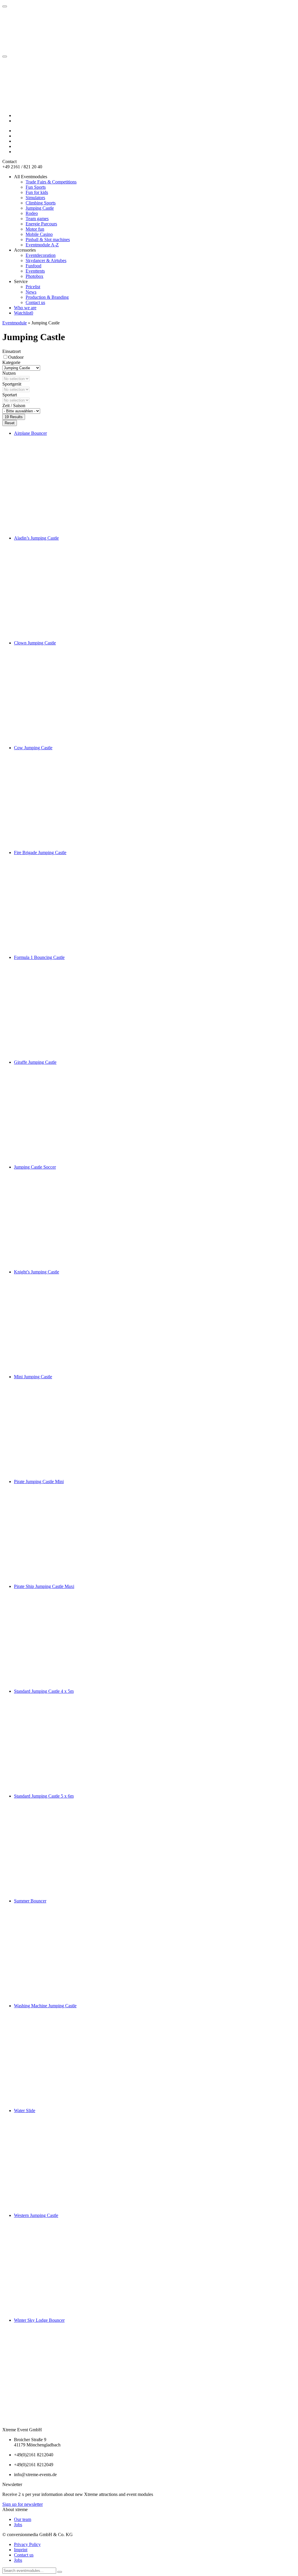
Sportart (10, 395)
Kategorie (11, 362)
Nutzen (9, 373)
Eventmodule (15, 323)
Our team (23, 2519)
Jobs (18, 2525)
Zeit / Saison (14, 406)
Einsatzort (11, 351)
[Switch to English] (17, 121)
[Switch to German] (17, 115)
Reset (10, 423)
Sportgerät (12, 384)
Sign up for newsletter (23, 2504)
